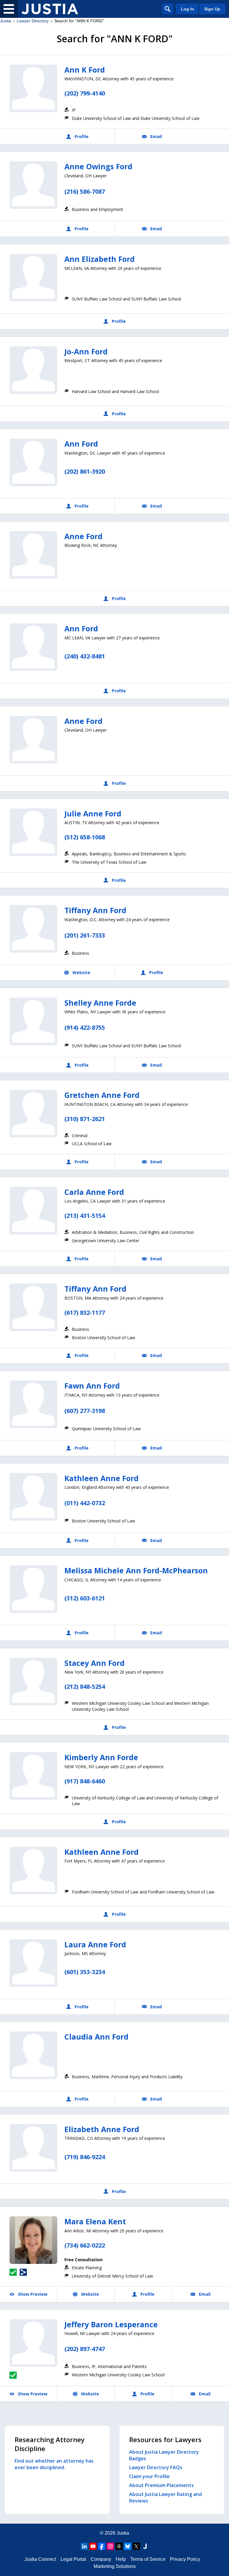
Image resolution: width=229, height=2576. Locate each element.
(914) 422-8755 (85, 1028)
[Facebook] (102, 2546)
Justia (6, 21)
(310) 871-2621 (85, 1119)
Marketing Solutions (115, 2566)
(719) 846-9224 (85, 2157)
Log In (188, 9)
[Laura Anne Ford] (33, 1963)
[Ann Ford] (33, 462)
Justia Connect (40, 2559)
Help (121, 2559)
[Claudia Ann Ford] (33, 2055)
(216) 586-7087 (85, 191)
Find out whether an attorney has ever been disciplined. (54, 2464)
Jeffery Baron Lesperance (111, 2324)
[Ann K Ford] (33, 88)
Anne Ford (83, 536)
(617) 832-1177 (85, 1313)
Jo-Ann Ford (86, 351)
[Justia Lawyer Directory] (50, 9)
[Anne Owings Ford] (33, 185)
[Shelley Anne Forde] (33, 1021)
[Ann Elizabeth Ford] (33, 278)
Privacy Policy (185, 2559)
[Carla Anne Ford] (33, 1211)
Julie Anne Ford (93, 813)
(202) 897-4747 (85, 2349)
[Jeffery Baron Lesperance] (33, 2343)
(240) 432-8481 (85, 656)
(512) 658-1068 (85, 837)
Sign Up (212, 9)
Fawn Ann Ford (92, 1386)
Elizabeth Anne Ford (102, 2129)
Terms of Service (148, 2559)
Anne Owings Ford (98, 166)
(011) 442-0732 (85, 1503)
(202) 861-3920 (85, 471)
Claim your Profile (149, 2476)
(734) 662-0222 (85, 2245)
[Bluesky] (128, 2546)
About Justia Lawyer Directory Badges (164, 2455)
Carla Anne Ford (94, 1192)
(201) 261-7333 (85, 935)
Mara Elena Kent (95, 2221)
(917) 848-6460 (85, 1781)
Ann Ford (81, 444)
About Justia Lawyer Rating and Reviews (165, 2497)
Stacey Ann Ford (95, 1663)
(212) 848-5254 (85, 1687)
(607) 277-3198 (85, 1411)
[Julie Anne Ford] (33, 832)
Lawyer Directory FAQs (156, 2467)
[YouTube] (93, 2546)
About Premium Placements (161, 2485)
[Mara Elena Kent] (33, 2240)
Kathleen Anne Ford (102, 1478)
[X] (136, 2546)
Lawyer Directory (33, 21)
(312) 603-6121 (85, 1598)
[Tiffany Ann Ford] (33, 929)
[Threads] (119, 2546)
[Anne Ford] (33, 555)
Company (101, 2559)
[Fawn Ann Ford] (33, 1404)
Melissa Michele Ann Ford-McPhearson (136, 1570)
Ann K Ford (85, 70)
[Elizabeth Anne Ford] (33, 2148)
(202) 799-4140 (85, 93)
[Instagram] (110, 2546)
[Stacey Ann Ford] (33, 1682)
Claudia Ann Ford (96, 2037)
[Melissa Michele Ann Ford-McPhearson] (33, 1589)
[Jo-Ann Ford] (33, 370)
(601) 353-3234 (85, 1972)
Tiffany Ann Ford (95, 910)
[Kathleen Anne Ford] (33, 1497)
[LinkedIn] (84, 2546)
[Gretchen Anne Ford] (33, 1114)
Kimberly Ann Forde (101, 1757)
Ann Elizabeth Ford (100, 259)
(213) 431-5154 (85, 1216)
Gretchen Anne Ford (102, 1095)
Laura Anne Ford (95, 1944)
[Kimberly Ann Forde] (33, 1776)
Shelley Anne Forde (100, 1003)
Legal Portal (73, 2559)
